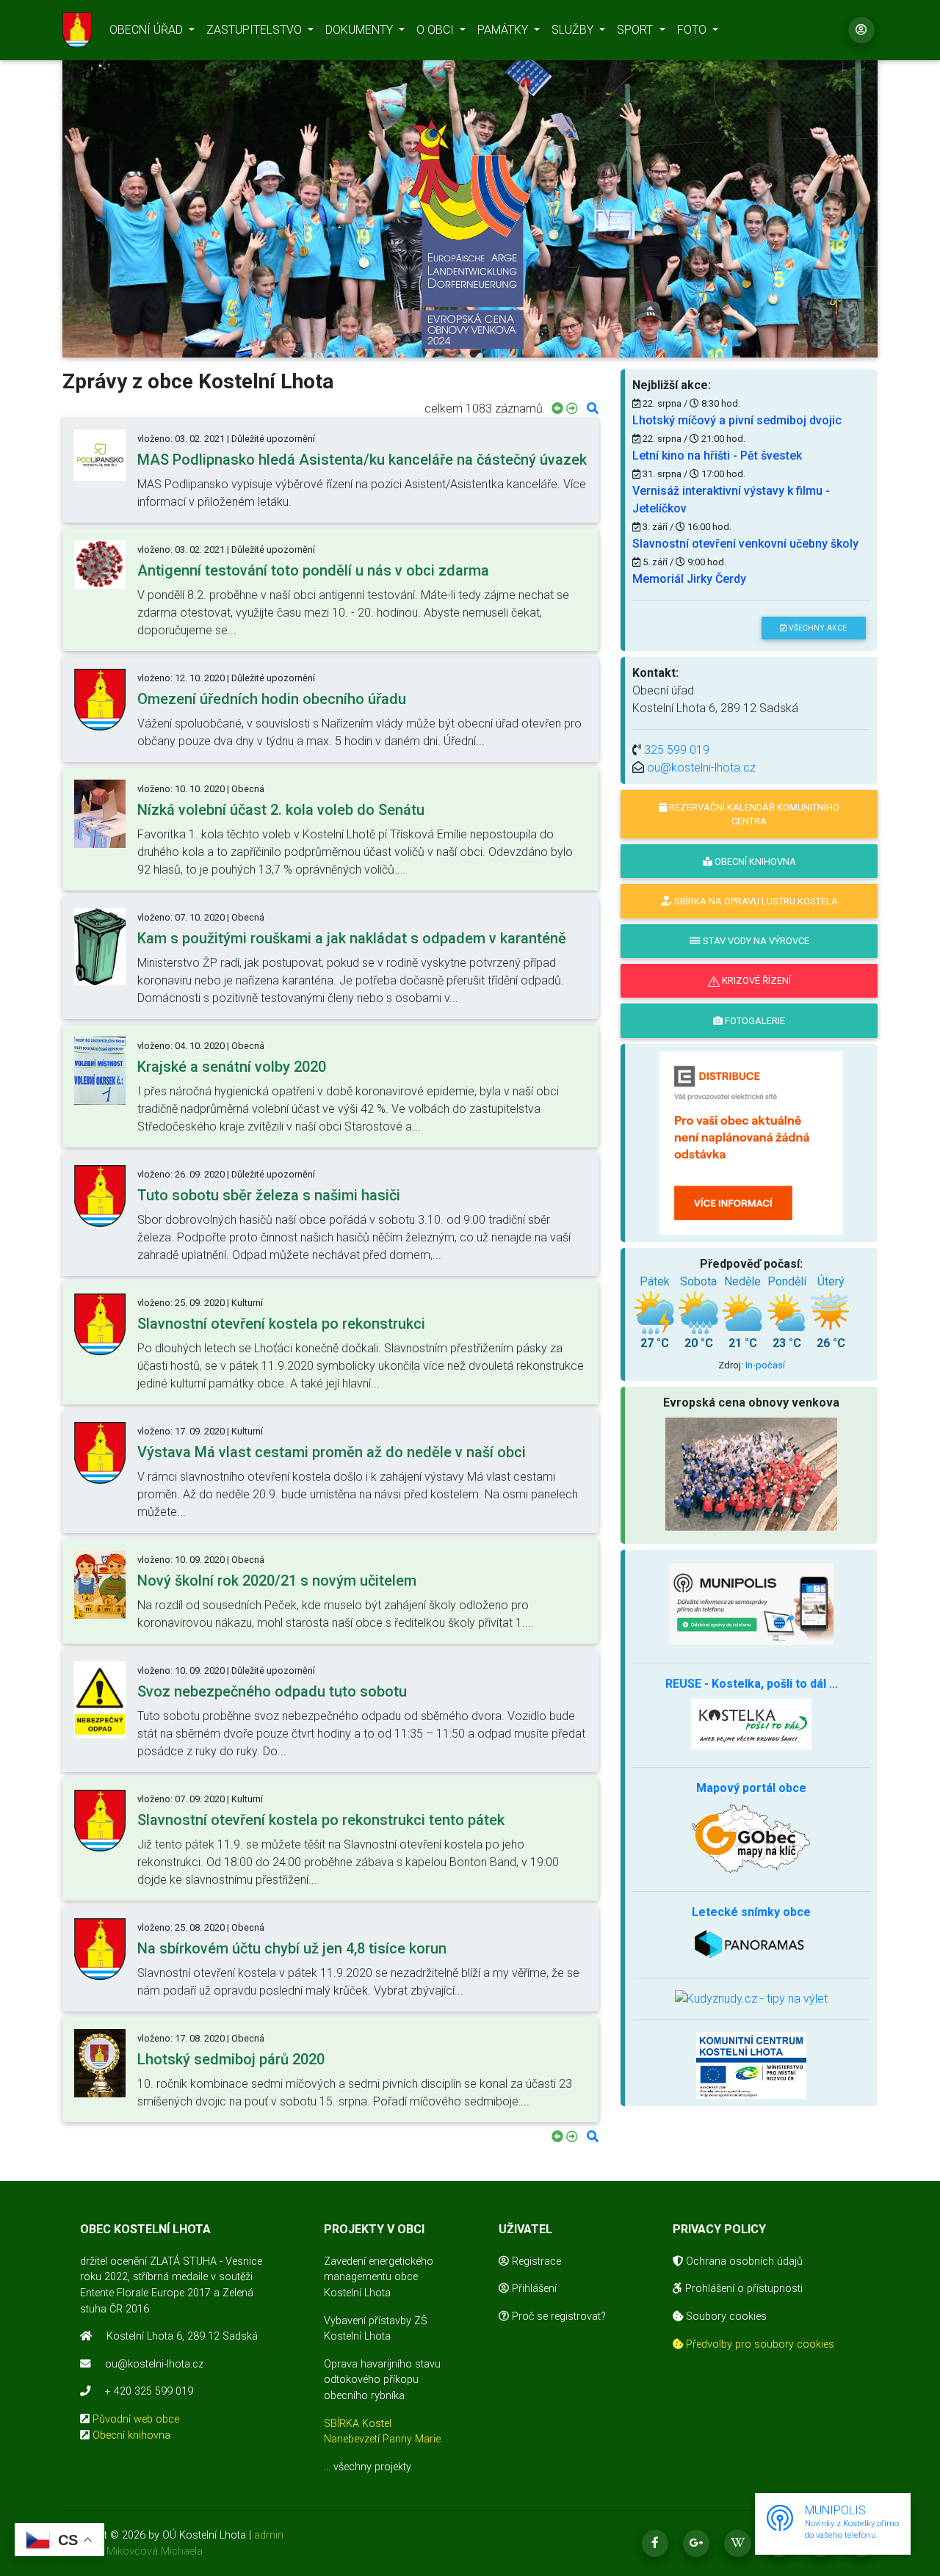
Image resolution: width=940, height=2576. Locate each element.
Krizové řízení (755, 980)
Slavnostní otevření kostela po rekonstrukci (281, 1324)
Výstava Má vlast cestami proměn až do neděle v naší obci (332, 1452)
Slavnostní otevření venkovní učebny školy (745, 544)
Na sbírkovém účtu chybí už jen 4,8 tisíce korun (292, 1948)
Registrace (535, 2261)
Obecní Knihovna (754, 861)
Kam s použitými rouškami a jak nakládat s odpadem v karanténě (352, 938)
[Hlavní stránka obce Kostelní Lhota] (77, 30)
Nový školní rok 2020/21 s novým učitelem (277, 1581)
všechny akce (817, 628)
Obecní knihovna (131, 2435)
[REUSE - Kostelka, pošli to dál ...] (751, 1723)
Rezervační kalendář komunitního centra (753, 814)
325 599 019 (677, 750)
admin (269, 2535)
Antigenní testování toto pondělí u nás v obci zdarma (313, 570)
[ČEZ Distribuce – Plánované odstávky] (751, 1142)
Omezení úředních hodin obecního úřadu (272, 699)
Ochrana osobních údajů (743, 2261)
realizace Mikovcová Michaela (133, 2551)
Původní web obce (136, 2419)
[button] (124, 196)
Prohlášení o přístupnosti (742, 2289)
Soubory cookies (725, 2316)
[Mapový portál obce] (751, 1837)
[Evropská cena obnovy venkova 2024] (470, 235)
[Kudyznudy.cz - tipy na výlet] (751, 1999)
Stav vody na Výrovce (755, 941)
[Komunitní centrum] (751, 2065)
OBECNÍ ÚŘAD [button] (148, 30)
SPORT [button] (636, 30)
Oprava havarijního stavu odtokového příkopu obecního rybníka (382, 2380)
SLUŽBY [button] (574, 30)
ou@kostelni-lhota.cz (701, 768)
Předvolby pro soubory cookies (759, 2344)
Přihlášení (533, 2289)
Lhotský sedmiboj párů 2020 (231, 2059)
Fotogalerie (754, 1021)
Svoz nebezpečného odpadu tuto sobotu (272, 1691)
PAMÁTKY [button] (504, 30)
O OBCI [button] (437, 30)
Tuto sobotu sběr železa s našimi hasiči (269, 1195)
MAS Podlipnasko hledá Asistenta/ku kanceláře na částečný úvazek (362, 460)
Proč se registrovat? (557, 2316)
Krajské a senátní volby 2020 (232, 1067)
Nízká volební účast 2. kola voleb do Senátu (281, 810)
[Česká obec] (751, 1604)
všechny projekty (372, 2467)
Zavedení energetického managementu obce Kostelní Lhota (379, 2277)
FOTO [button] (693, 30)
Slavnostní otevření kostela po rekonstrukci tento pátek (321, 1820)
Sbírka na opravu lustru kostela (755, 901)
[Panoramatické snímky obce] (751, 1942)
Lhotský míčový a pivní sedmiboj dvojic (737, 420)
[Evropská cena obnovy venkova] (751, 1473)
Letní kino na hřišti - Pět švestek (717, 456)
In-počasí (765, 1365)
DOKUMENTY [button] (361, 30)
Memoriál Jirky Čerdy (689, 579)
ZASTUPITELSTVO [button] (256, 30)
